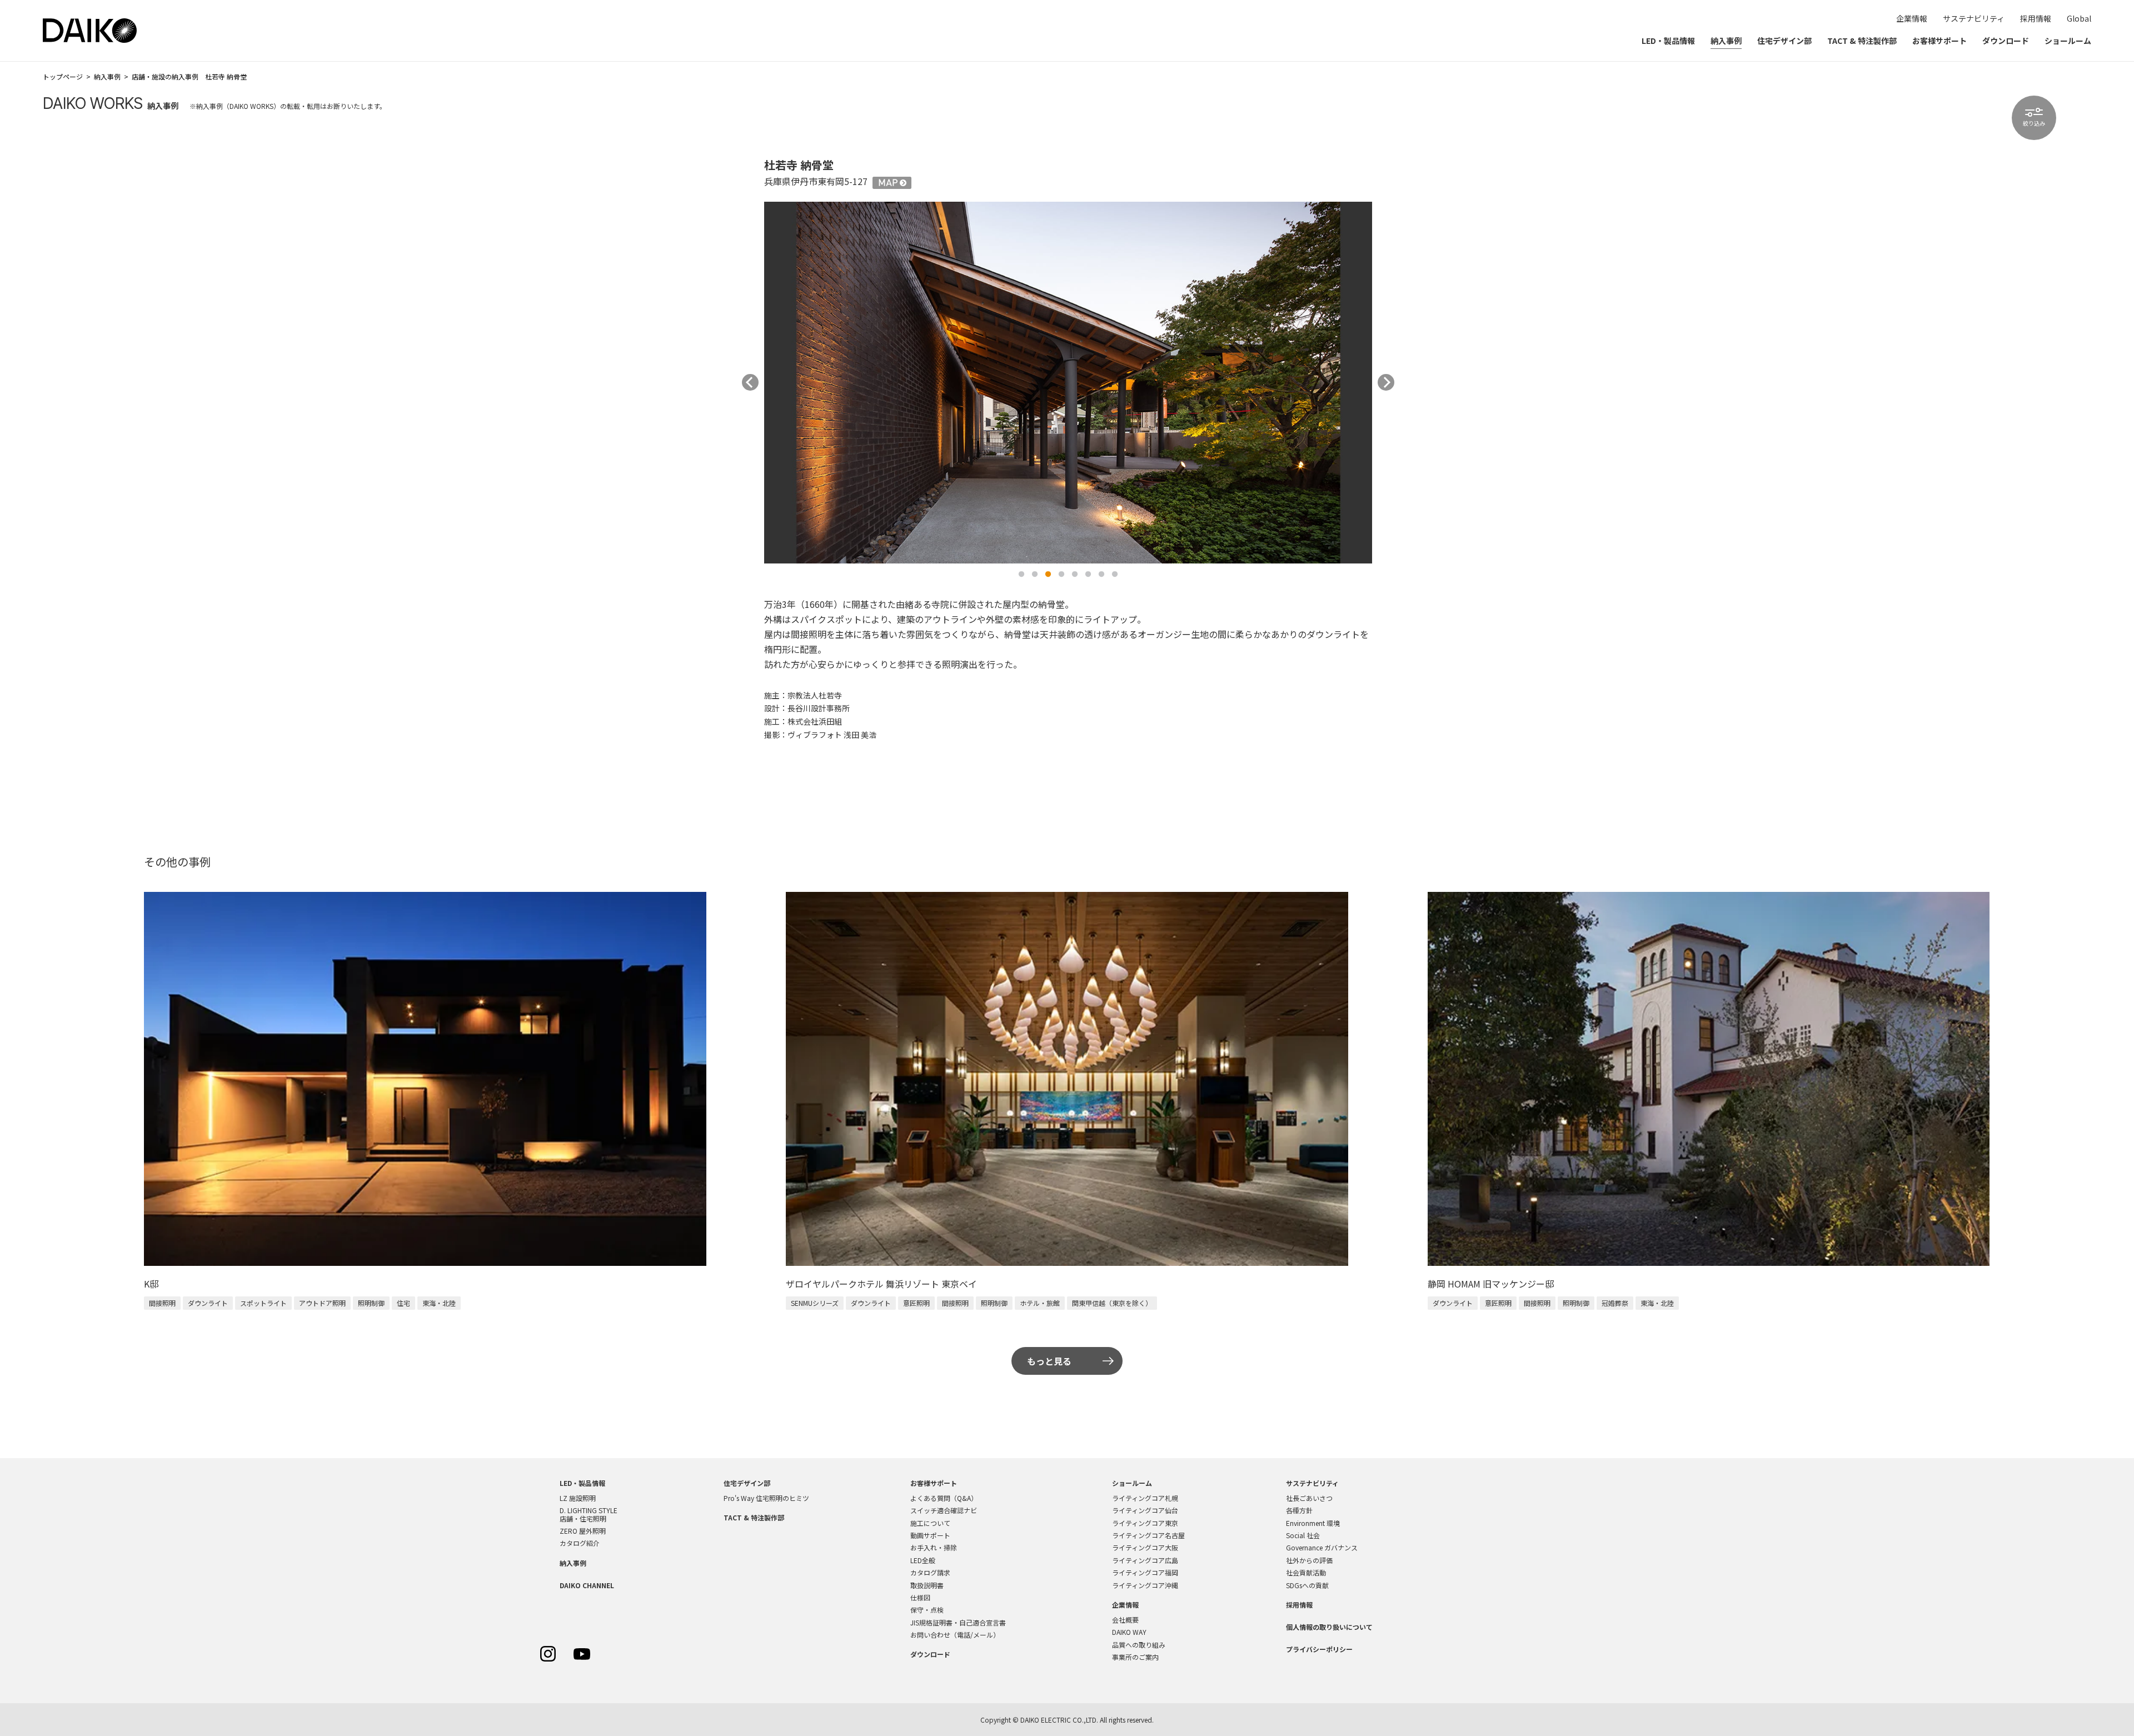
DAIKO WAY (1129, 1632)
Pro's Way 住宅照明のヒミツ (766, 1498)
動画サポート (930, 1535)
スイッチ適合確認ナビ (944, 1510)
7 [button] (1101, 575)
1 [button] (1021, 575)
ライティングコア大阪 (1145, 1547)
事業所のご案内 (1135, 1657)
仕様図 (920, 1597)
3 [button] (1048, 575)
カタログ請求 (930, 1572)
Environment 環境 (1313, 1523)
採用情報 (2036, 18)
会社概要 (1125, 1620)
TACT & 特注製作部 (1862, 41)
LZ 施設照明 (578, 1498)
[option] (1068, 382)
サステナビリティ (1974, 18)
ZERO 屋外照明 (583, 1531)
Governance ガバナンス (1322, 1547)
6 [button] (1088, 575)
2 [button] (1035, 575)
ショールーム (2068, 41)
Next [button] (1386, 382)
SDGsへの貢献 (1307, 1585)
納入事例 (1726, 41)
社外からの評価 (1309, 1560)
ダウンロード (2006, 41)
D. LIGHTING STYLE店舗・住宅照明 (589, 1514)
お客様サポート (1939, 41)
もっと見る (1049, 1361)
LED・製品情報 (1668, 41)
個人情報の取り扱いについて (1329, 1627)
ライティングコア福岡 (1145, 1572)
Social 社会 (1303, 1535)
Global (2079, 18)
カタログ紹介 (580, 1543)
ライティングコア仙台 (1145, 1510)
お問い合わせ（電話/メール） (955, 1635)
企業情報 (1912, 18)
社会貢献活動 (1306, 1572)
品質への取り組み (1139, 1645)
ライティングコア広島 (1145, 1560)
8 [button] (1115, 575)
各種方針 (1299, 1510)
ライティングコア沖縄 (1145, 1585)
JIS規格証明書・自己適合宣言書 (958, 1622)
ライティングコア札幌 (1145, 1498)
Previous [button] (750, 382)
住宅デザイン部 (1784, 41)
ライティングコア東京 (1145, 1523)
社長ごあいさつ (1309, 1498)
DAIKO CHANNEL (587, 1585)
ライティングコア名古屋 (1148, 1535)
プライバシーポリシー (1319, 1649)
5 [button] (1075, 575)
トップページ (63, 76)
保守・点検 (927, 1610)
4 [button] (1061, 575)
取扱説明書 (927, 1585)
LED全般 (923, 1560)
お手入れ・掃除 (934, 1547)
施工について (930, 1523)
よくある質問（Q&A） (944, 1498)
